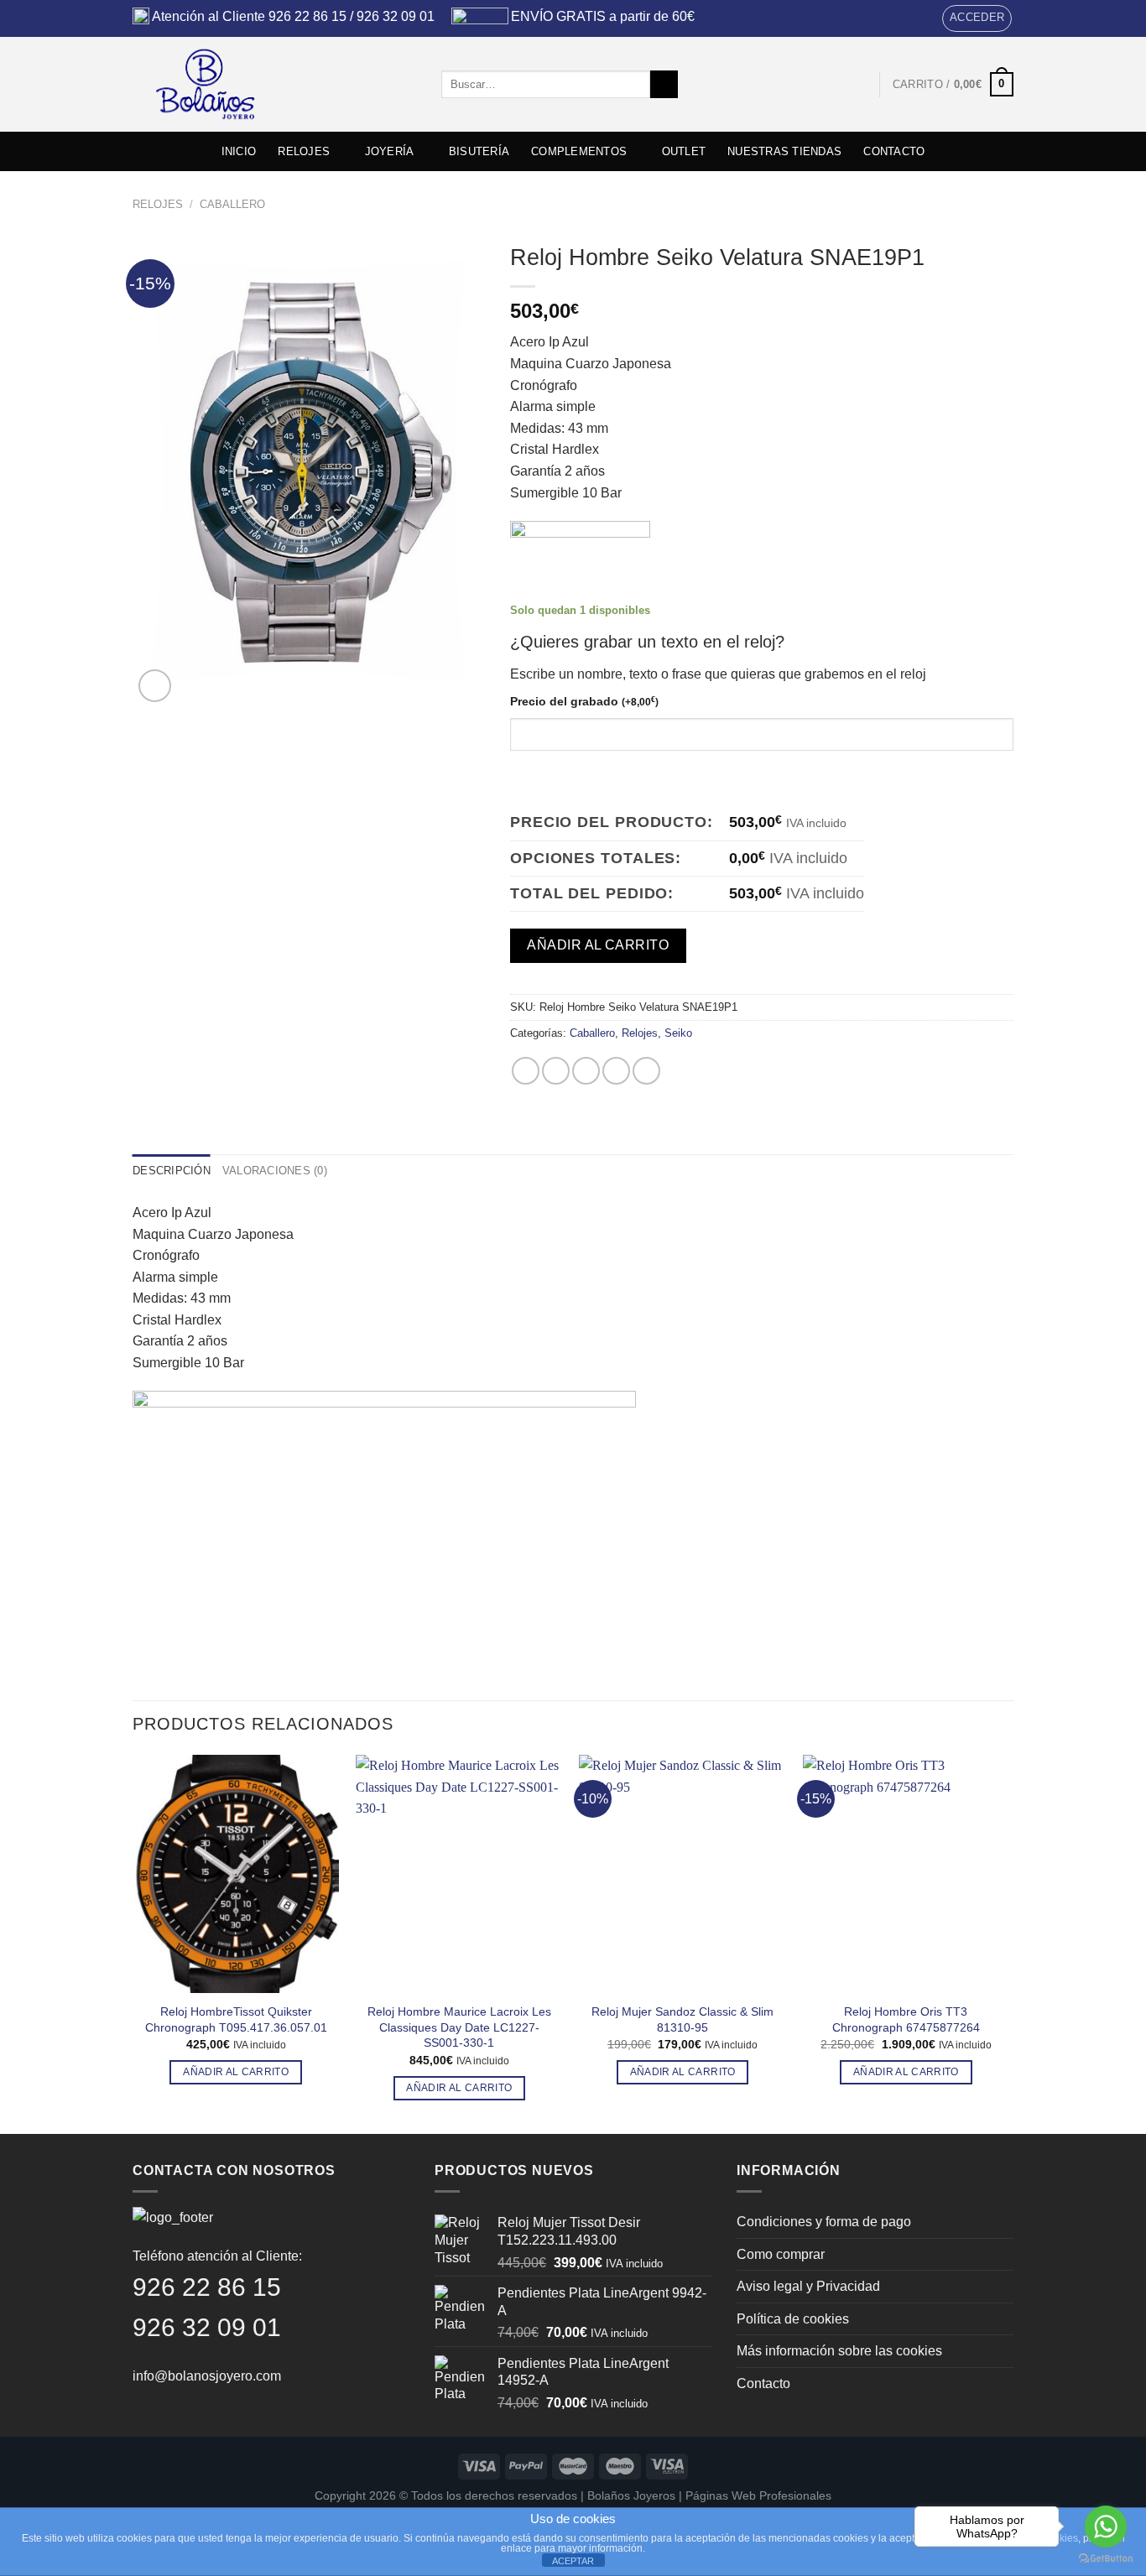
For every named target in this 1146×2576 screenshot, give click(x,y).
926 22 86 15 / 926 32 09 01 (352, 16)
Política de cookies (793, 2319)
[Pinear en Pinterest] (616, 1071)
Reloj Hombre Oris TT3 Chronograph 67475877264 (906, 2019)
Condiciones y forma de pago (824, 2222)
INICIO (239, 151)
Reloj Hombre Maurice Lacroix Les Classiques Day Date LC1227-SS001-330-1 (459, 2027)
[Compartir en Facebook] (526, 1071)
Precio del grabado (584, 701)
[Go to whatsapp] (1106, 2527)
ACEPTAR (573, 2561)
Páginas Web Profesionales (758, 2495)
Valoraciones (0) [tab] (275, 1171)
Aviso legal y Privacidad (808, 2286)
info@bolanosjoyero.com (207, 2376)
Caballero (232, 204)
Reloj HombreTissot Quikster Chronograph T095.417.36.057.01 (236, 2019)
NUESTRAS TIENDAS (784, 151)
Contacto (763, 2383)
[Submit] (664, 85)
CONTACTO (894, 151)
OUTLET (684, 151)
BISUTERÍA (479, 151)
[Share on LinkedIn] (646, 1071)
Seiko (678, 1033)
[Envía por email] (586, 1071)
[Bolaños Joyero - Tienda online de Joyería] (274, 84)
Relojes (158, 204)
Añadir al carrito (598, 945)
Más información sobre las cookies (839, 2351)
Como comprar (781, 2254)
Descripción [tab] (172, 1171)
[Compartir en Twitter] (556, 1071)
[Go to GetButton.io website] (1106, 2559)
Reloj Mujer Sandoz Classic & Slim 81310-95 (682, 2019)
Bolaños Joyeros (631, 2495)
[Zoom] (155, 686)
